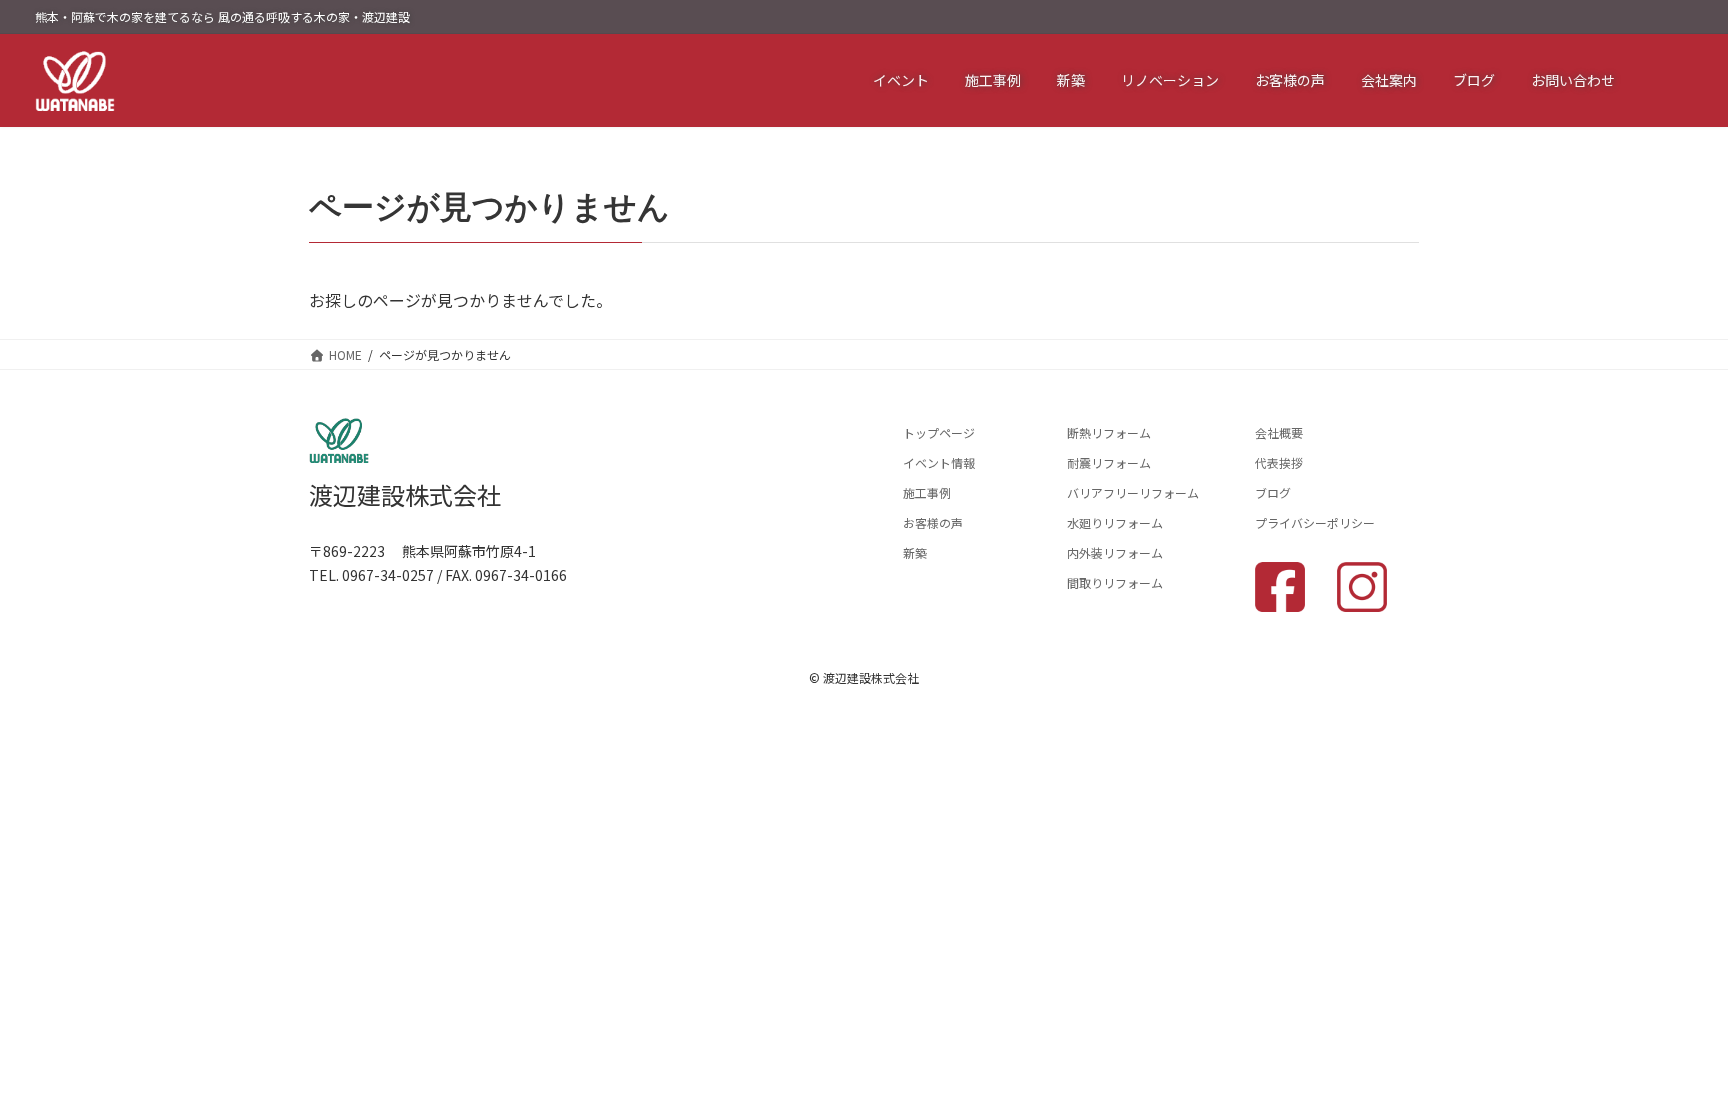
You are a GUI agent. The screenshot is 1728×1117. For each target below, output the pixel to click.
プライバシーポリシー (1315, 522)
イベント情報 (939, 462)
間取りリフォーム (1115, 582)
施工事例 (927, 492)
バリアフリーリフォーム (1133, 492)
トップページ (939, 432)
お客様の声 (933, 522)
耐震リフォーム (1109, 462)
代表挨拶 (1279, 462)
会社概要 (1279, 432)
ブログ (1273, 492)
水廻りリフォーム (1115, 522)
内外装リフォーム (1115, 552)
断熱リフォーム (1109, 432)
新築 (915, 552)
